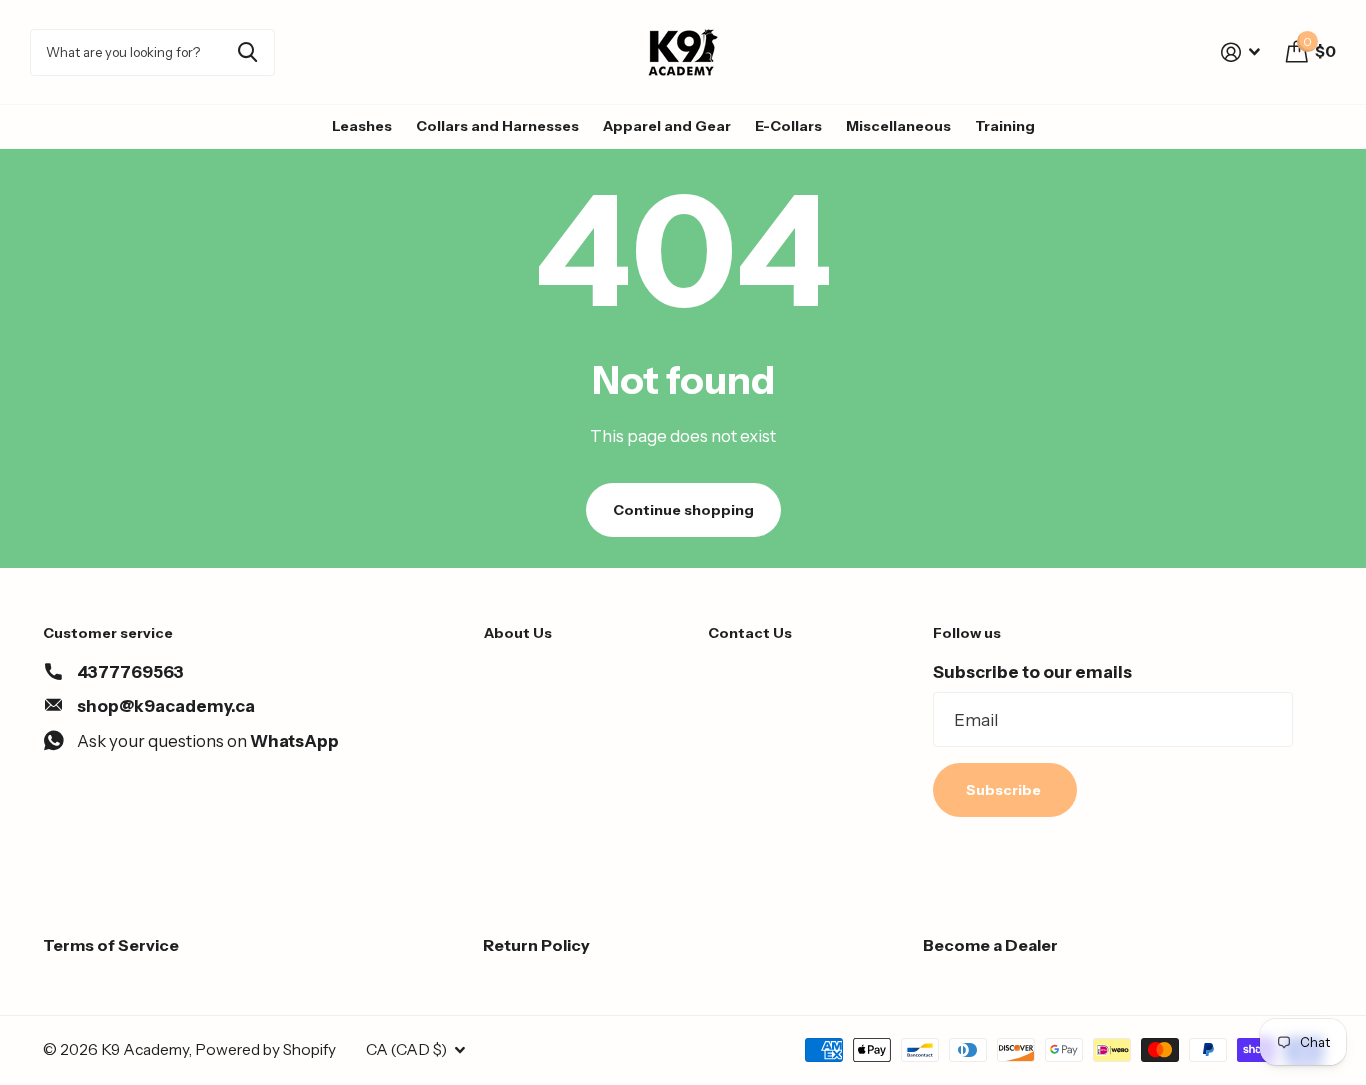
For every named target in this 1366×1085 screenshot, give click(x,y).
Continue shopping (683, 510)
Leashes (362, 126)
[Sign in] (1241, 52)
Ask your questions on (208, 741)
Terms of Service (111, 945)
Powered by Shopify (265, 1049)
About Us (518, 633)
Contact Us (750, 633)
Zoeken (247, 52)
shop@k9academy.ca (166, 706)
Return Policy (536, 945)
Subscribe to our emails (1032, 672)
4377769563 (130, 672)
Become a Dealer (990, 945)
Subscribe (1005, 790)
